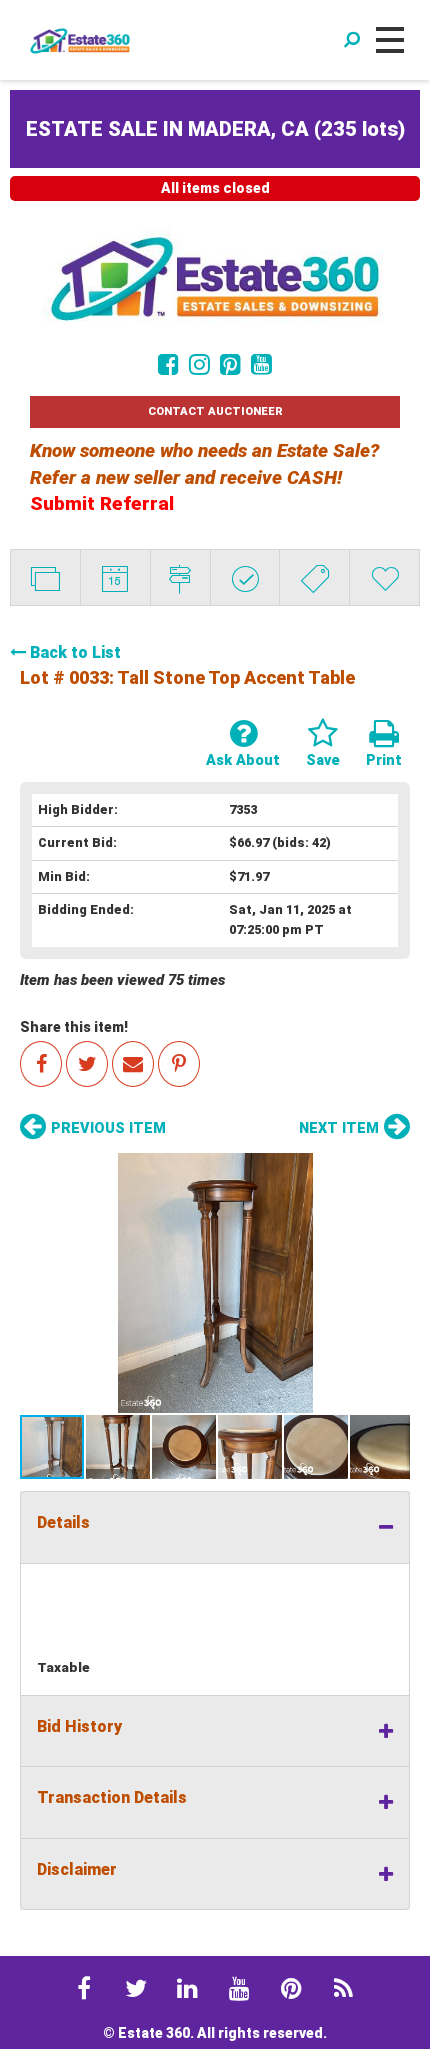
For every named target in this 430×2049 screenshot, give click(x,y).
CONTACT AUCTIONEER (215, 411)
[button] (215, 1283)
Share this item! (74, 1027)
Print (384, 760)
